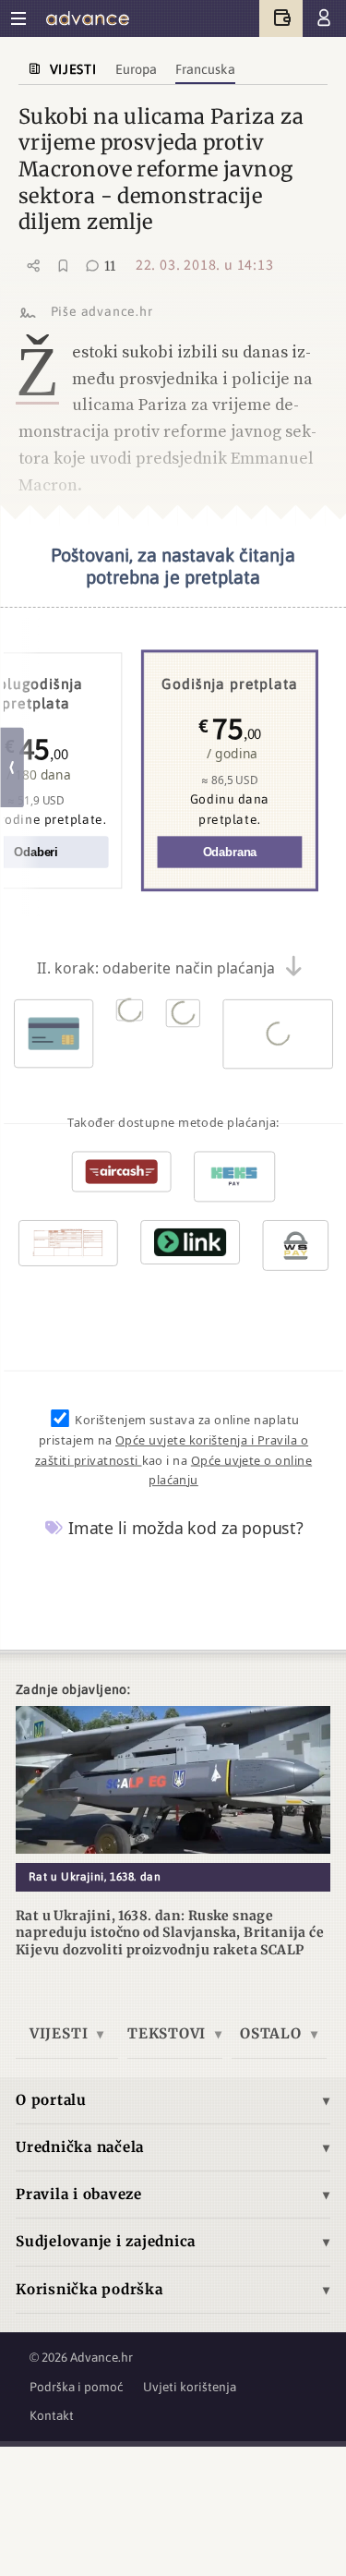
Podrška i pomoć (77, 2387)
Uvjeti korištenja (190, 2387)
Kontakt (52, 2415)
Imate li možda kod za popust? (184, 1528)
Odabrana (229, 852)
